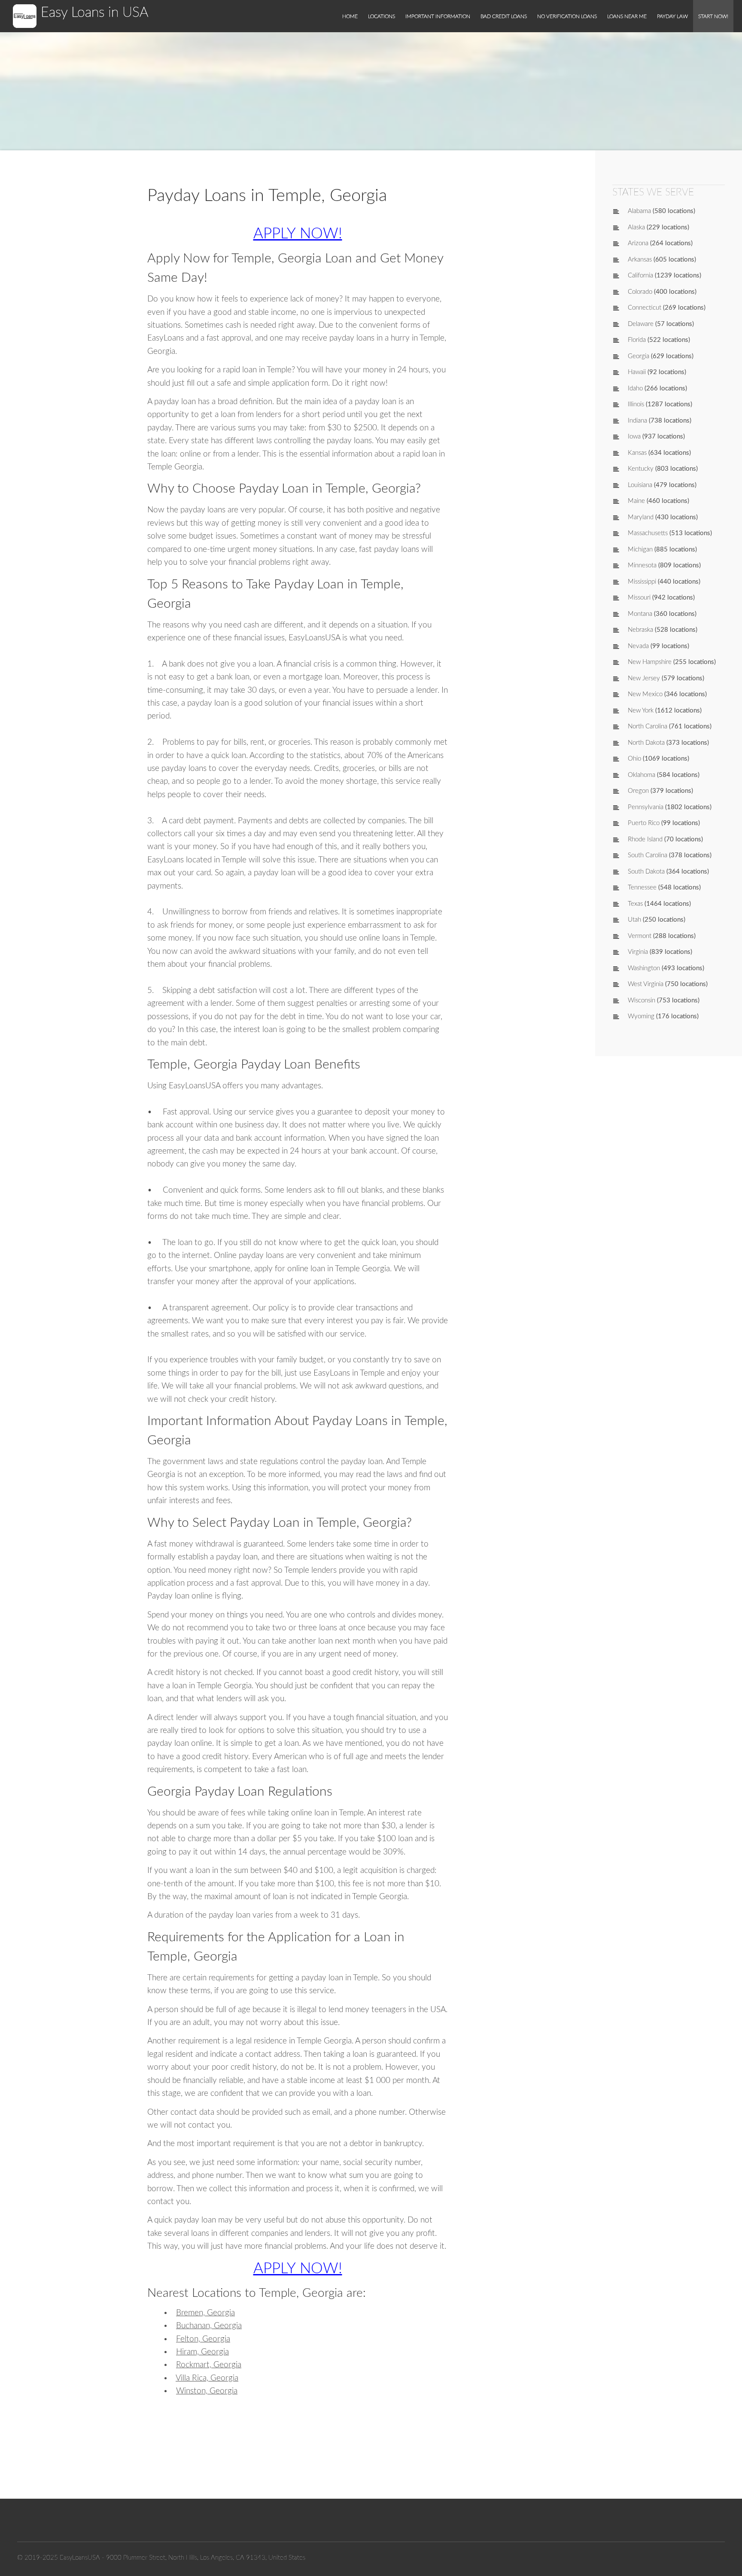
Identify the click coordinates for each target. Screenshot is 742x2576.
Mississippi (642, 582)
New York (641, 711)
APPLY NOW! (298, 234)
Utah (634, 920)
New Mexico (645, 694)
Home (350, 16)
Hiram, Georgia (202, 2352)
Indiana (637, 421)
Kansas (637, 453)
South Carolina (648, 855)
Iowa (634, 437)
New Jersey (644, 678)
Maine (636, 501)
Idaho (635, 388)
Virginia (638, 952)
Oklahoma (642, 775)
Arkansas (640, 260)
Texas (635, 904)
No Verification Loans (567, 16)
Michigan (640, 550)
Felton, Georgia (203, 2339)
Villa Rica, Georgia (207, 2378)
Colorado (640, 292)
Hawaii (637, 372)
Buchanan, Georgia (209, 2326)
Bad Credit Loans (504, 16)
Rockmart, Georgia (209, 2365)
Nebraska (640, 630)
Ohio (634, 759)
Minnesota (642, 565)
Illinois (636, 404)
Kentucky (641, 469)
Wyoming (641, 1016)
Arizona (638, 243)
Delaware (641, 324)
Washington (644, 968)
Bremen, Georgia (205, 2313)
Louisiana (640, 485)
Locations (382, 16)
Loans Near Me (627, 16)
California (640, 276)
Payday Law (672, 16)
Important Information (438, 16)
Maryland (641, 517)
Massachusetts (648, 533)
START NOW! (713, 16)
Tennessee (642, 888)
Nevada (638, 646)
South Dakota (646, 872)
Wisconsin (642, 1000)
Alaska (636, 227)
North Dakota (646, 743)
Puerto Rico (644, 823)
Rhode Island (645, 839)
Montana (640, 614)
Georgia (639, 356)
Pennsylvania (646, 807)
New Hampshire (650, 662)
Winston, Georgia (207, 2391)
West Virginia (646, 984)
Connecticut (645, 308)
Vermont (640, 936)
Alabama (639, 211)
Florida (637, 340)
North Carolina (648, 726)
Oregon (638, 791)
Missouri (639, 598)
